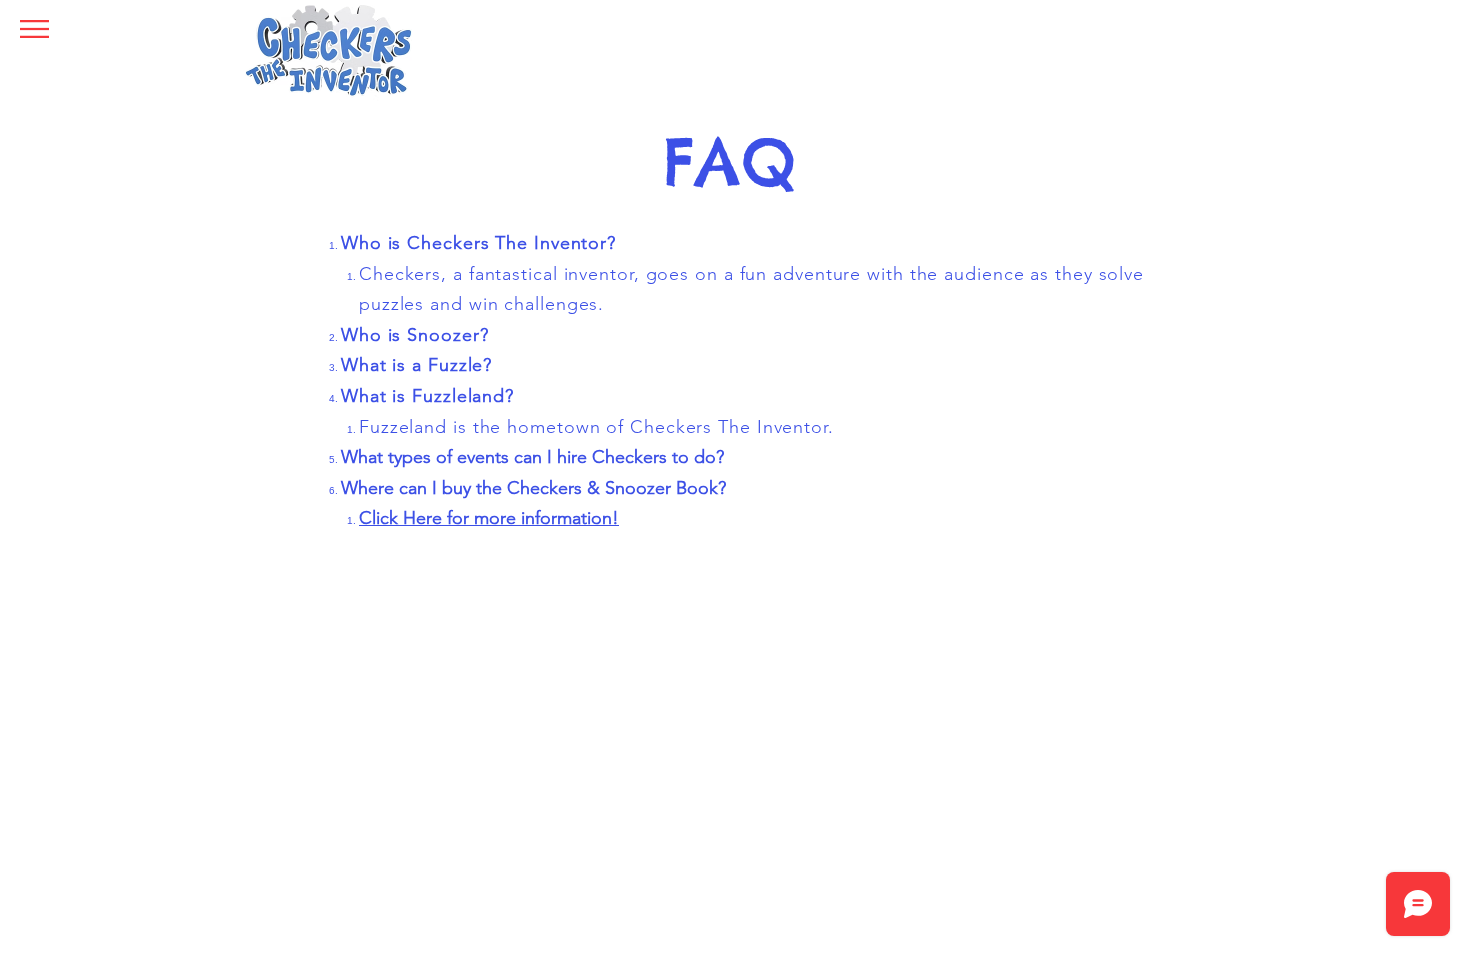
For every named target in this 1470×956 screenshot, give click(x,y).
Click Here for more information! (489, 518)
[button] (34, 29)
